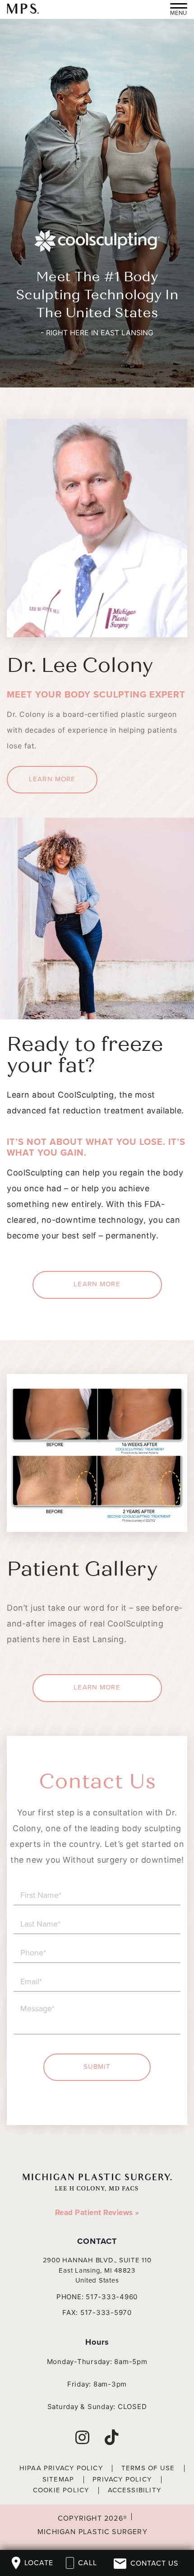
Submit (97, 2067)
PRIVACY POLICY (122, 2479)
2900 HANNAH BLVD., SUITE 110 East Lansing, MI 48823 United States (97, 2270)
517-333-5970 (106, 2313)
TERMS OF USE (148, 2468)
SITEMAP (58, 2479)
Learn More (97, 1687)
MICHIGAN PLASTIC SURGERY (92, 2532)
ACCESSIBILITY (135, 2490)
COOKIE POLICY (61, 2490)
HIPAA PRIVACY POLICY (61, 2468)
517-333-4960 (112, 2297)
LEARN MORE (52, 779)
